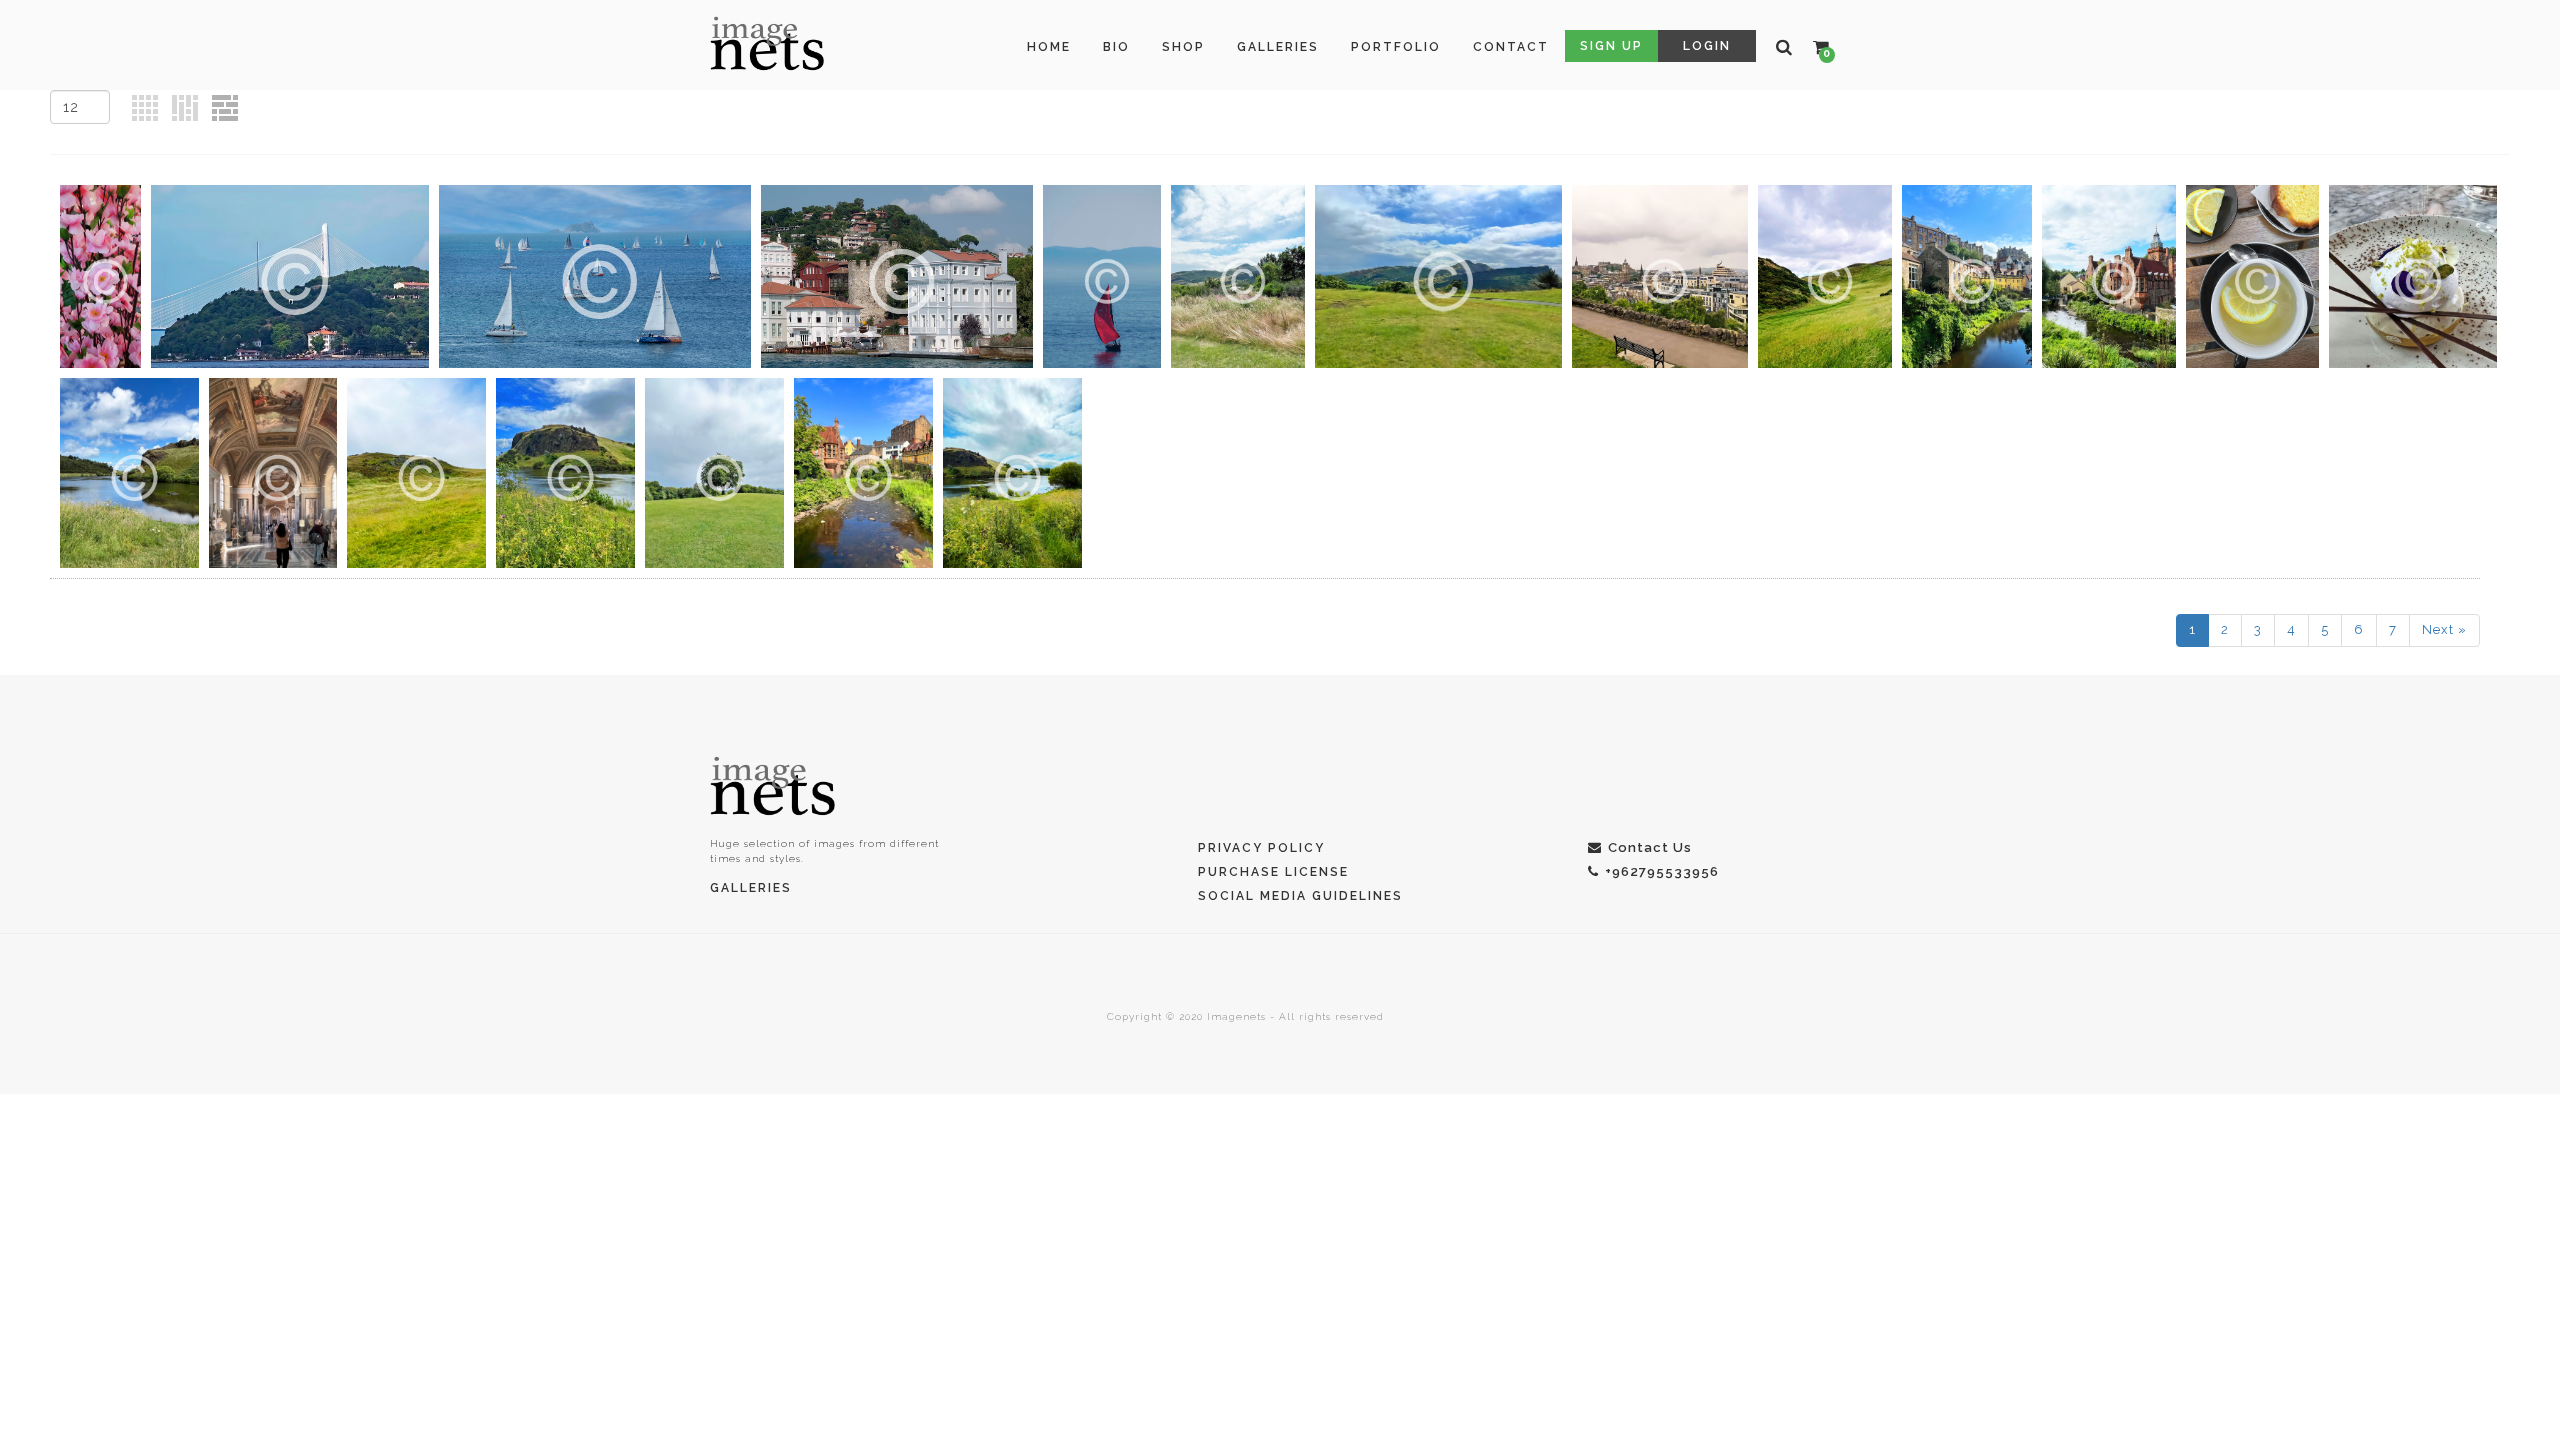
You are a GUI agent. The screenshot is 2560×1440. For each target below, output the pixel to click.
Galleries (1278, 47)
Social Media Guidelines (1300, 896)
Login (1707, 46)
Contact (1511, 47)
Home (1049, 47)
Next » (2444, 629)
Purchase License (1273, 872)
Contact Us (1650, 847)
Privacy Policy (1261, 848)
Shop (1183, 47)
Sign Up (1611, 46)
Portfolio (1396, 47)
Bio (1116, 47)
